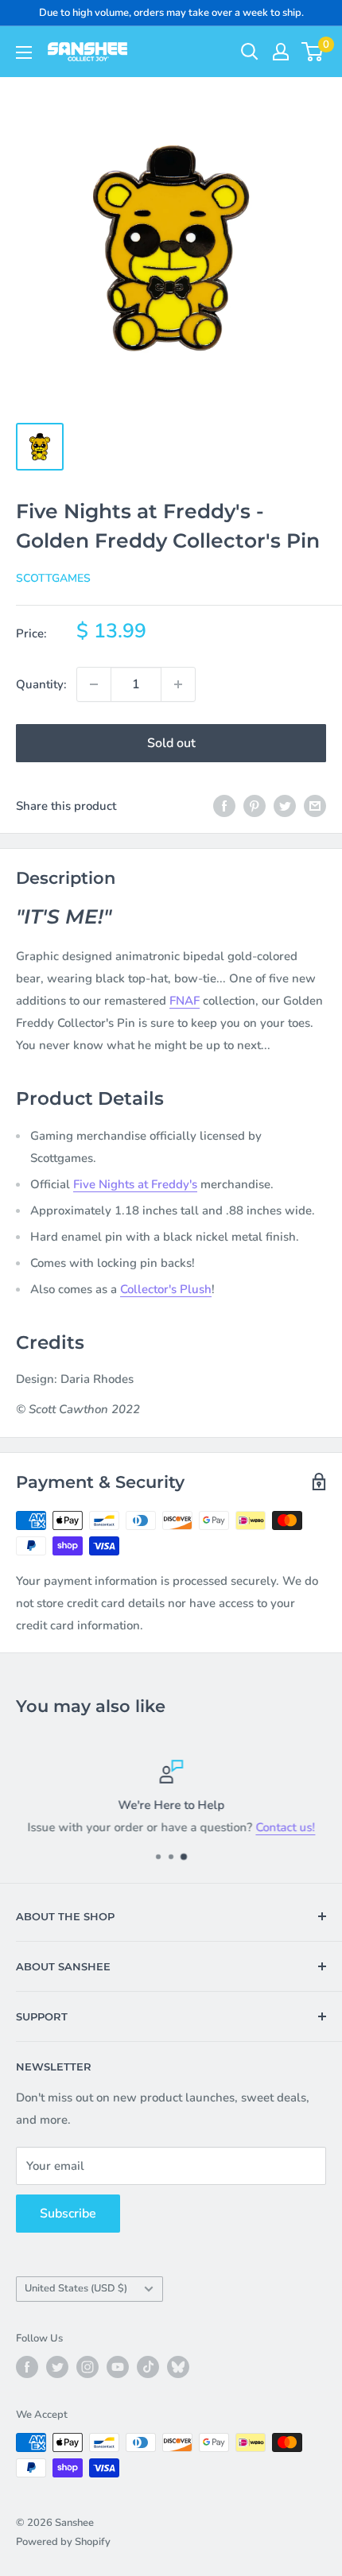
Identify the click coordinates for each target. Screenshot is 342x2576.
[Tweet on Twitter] (285, 806)
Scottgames (53, 578)
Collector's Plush (166, 1289)
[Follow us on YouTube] (118, 2367)
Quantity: (41, 684)
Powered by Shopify (63, 2542)
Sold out (171, 743)
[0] (313, 52)
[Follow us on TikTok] (148, 2367)
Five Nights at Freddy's (135, 1184)
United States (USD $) (76, 2288)
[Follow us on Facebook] (27, 2367)
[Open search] (250, 52)
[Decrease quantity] (94, 684)
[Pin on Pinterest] (255, 806)
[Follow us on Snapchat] (178, 2367)
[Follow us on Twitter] (57, 2367)
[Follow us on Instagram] (87, 2367)
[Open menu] (24, 52)
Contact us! (285, 1827)
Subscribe (68, 2214)
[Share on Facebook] (224, 806)
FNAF (185, 1001)
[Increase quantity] (178, 684)
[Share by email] (315, 806)
